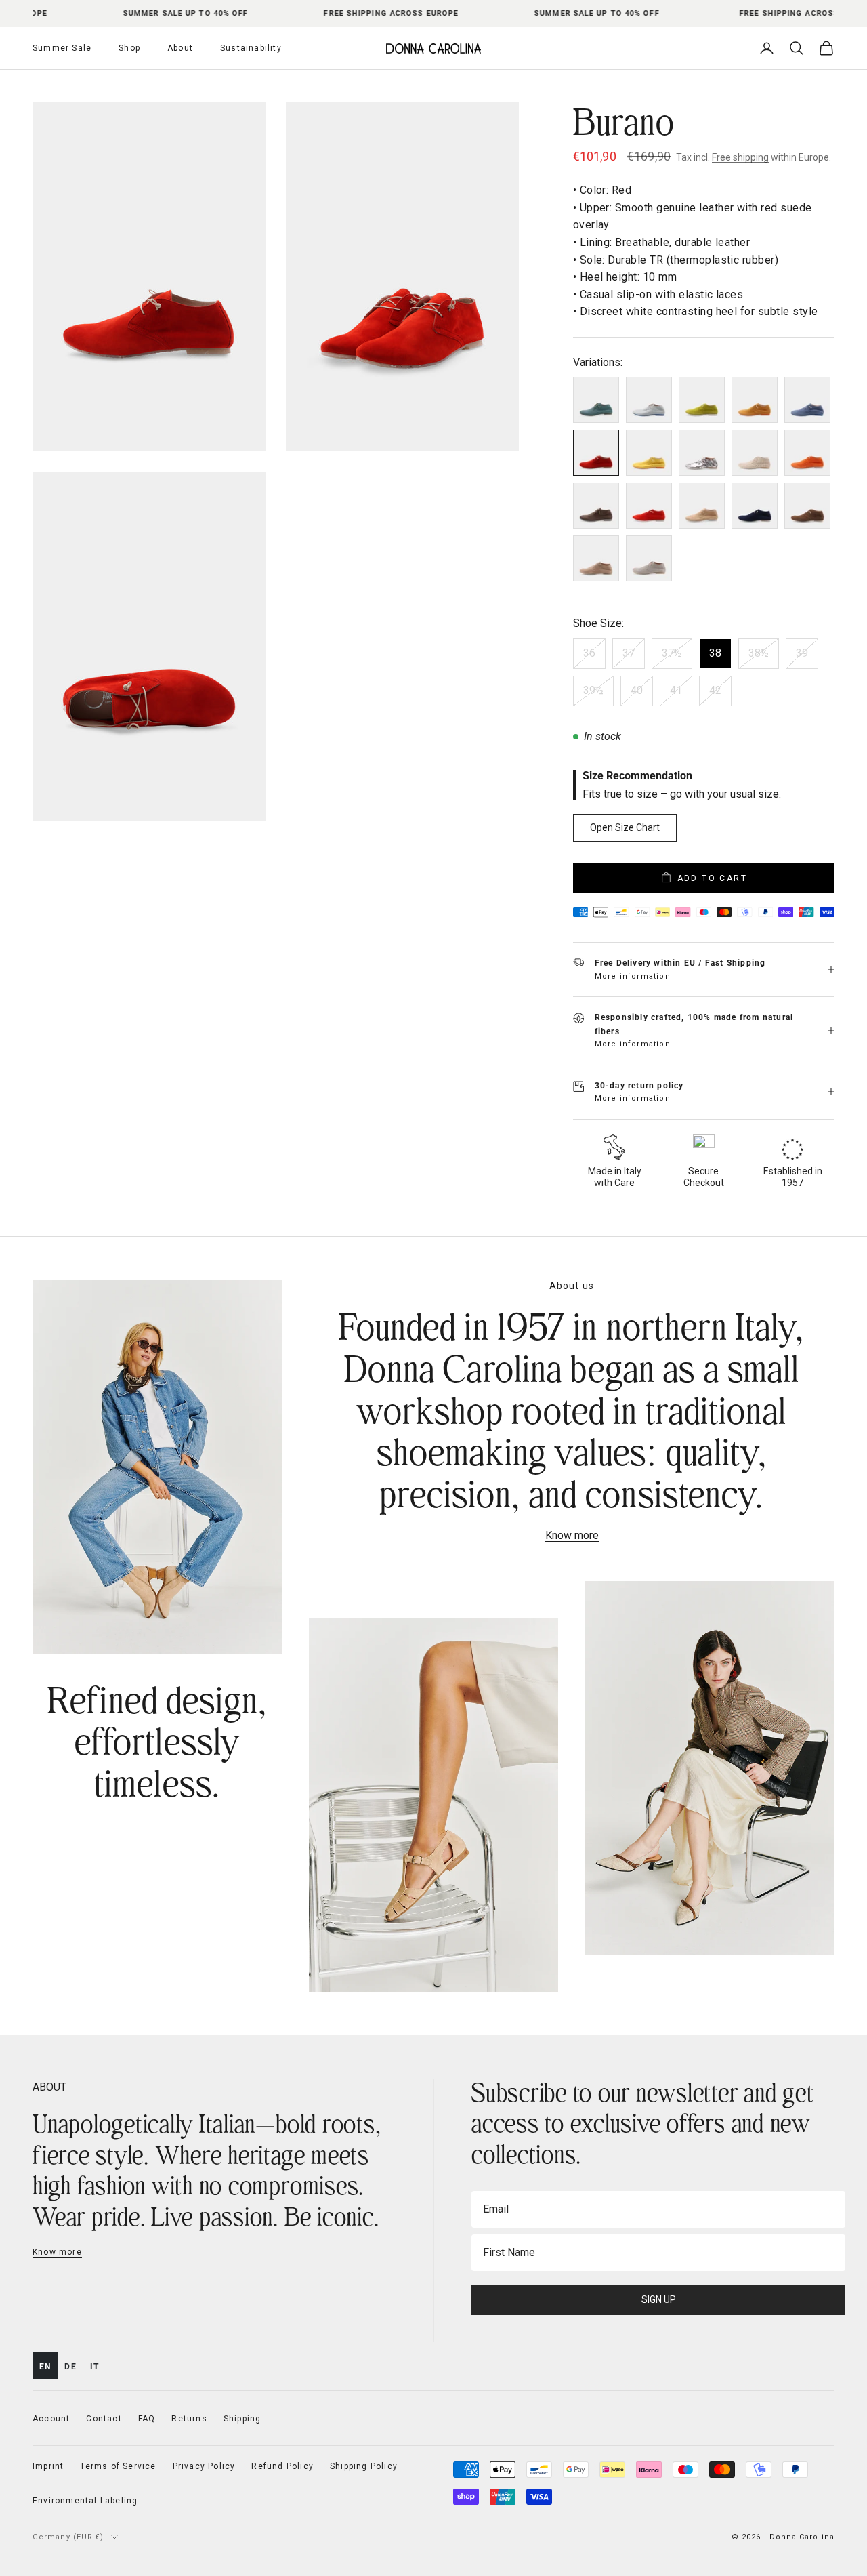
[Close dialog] (680, 1123)
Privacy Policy (595, 1460)
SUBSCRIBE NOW (566, 1427)
